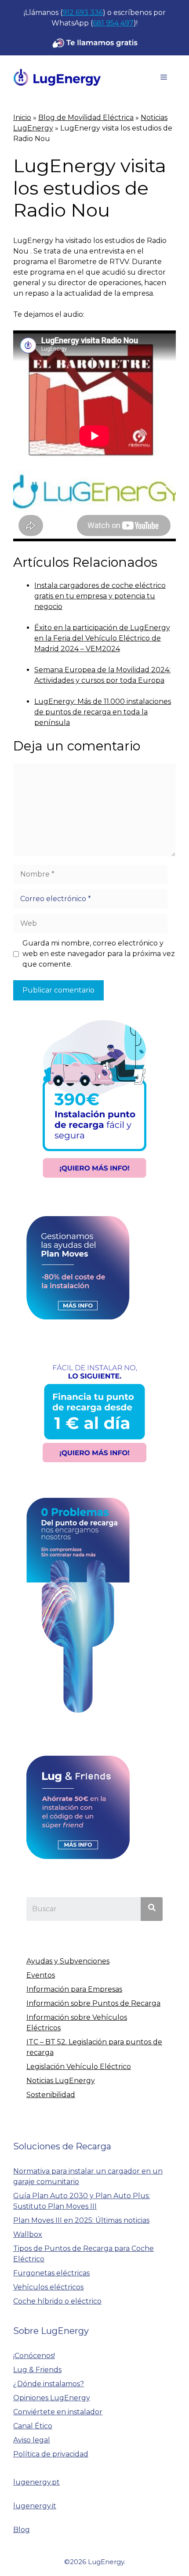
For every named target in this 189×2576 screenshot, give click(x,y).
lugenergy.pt (36, 2482)
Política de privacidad (51, 2454)
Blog (22, 2530)
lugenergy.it (35, 2506)
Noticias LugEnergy (61, 2081)
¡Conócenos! (34, 2356)
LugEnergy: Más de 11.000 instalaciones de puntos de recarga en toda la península (103, 712)
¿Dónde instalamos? (49, 2384)
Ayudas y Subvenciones (68, 1961)
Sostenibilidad (51, 2095)
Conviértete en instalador (58, 2412)
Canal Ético (33, 2426)
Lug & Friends (37, 2370)
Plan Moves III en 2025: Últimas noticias (81, 2220)
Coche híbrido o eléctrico (57, 2301)
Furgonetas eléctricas (51, 2273)
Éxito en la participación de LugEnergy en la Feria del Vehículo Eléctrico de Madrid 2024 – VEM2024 (102, 638)
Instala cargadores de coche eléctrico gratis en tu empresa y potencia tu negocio (100, 596)
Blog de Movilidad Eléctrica (86, 118)
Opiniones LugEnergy (52, 2398)
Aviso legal (32, 2440)
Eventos (41, 1975)
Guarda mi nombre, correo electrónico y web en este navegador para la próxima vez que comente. (99, 954)
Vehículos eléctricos (48, 2287)
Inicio (22, 118)
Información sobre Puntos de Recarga (93, 2003)
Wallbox (28, 2234)
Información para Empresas (74, 1989)
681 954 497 (113, 23)
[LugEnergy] (57, 77)
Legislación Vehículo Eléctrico (79, 2067)
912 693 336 (83, 13)
